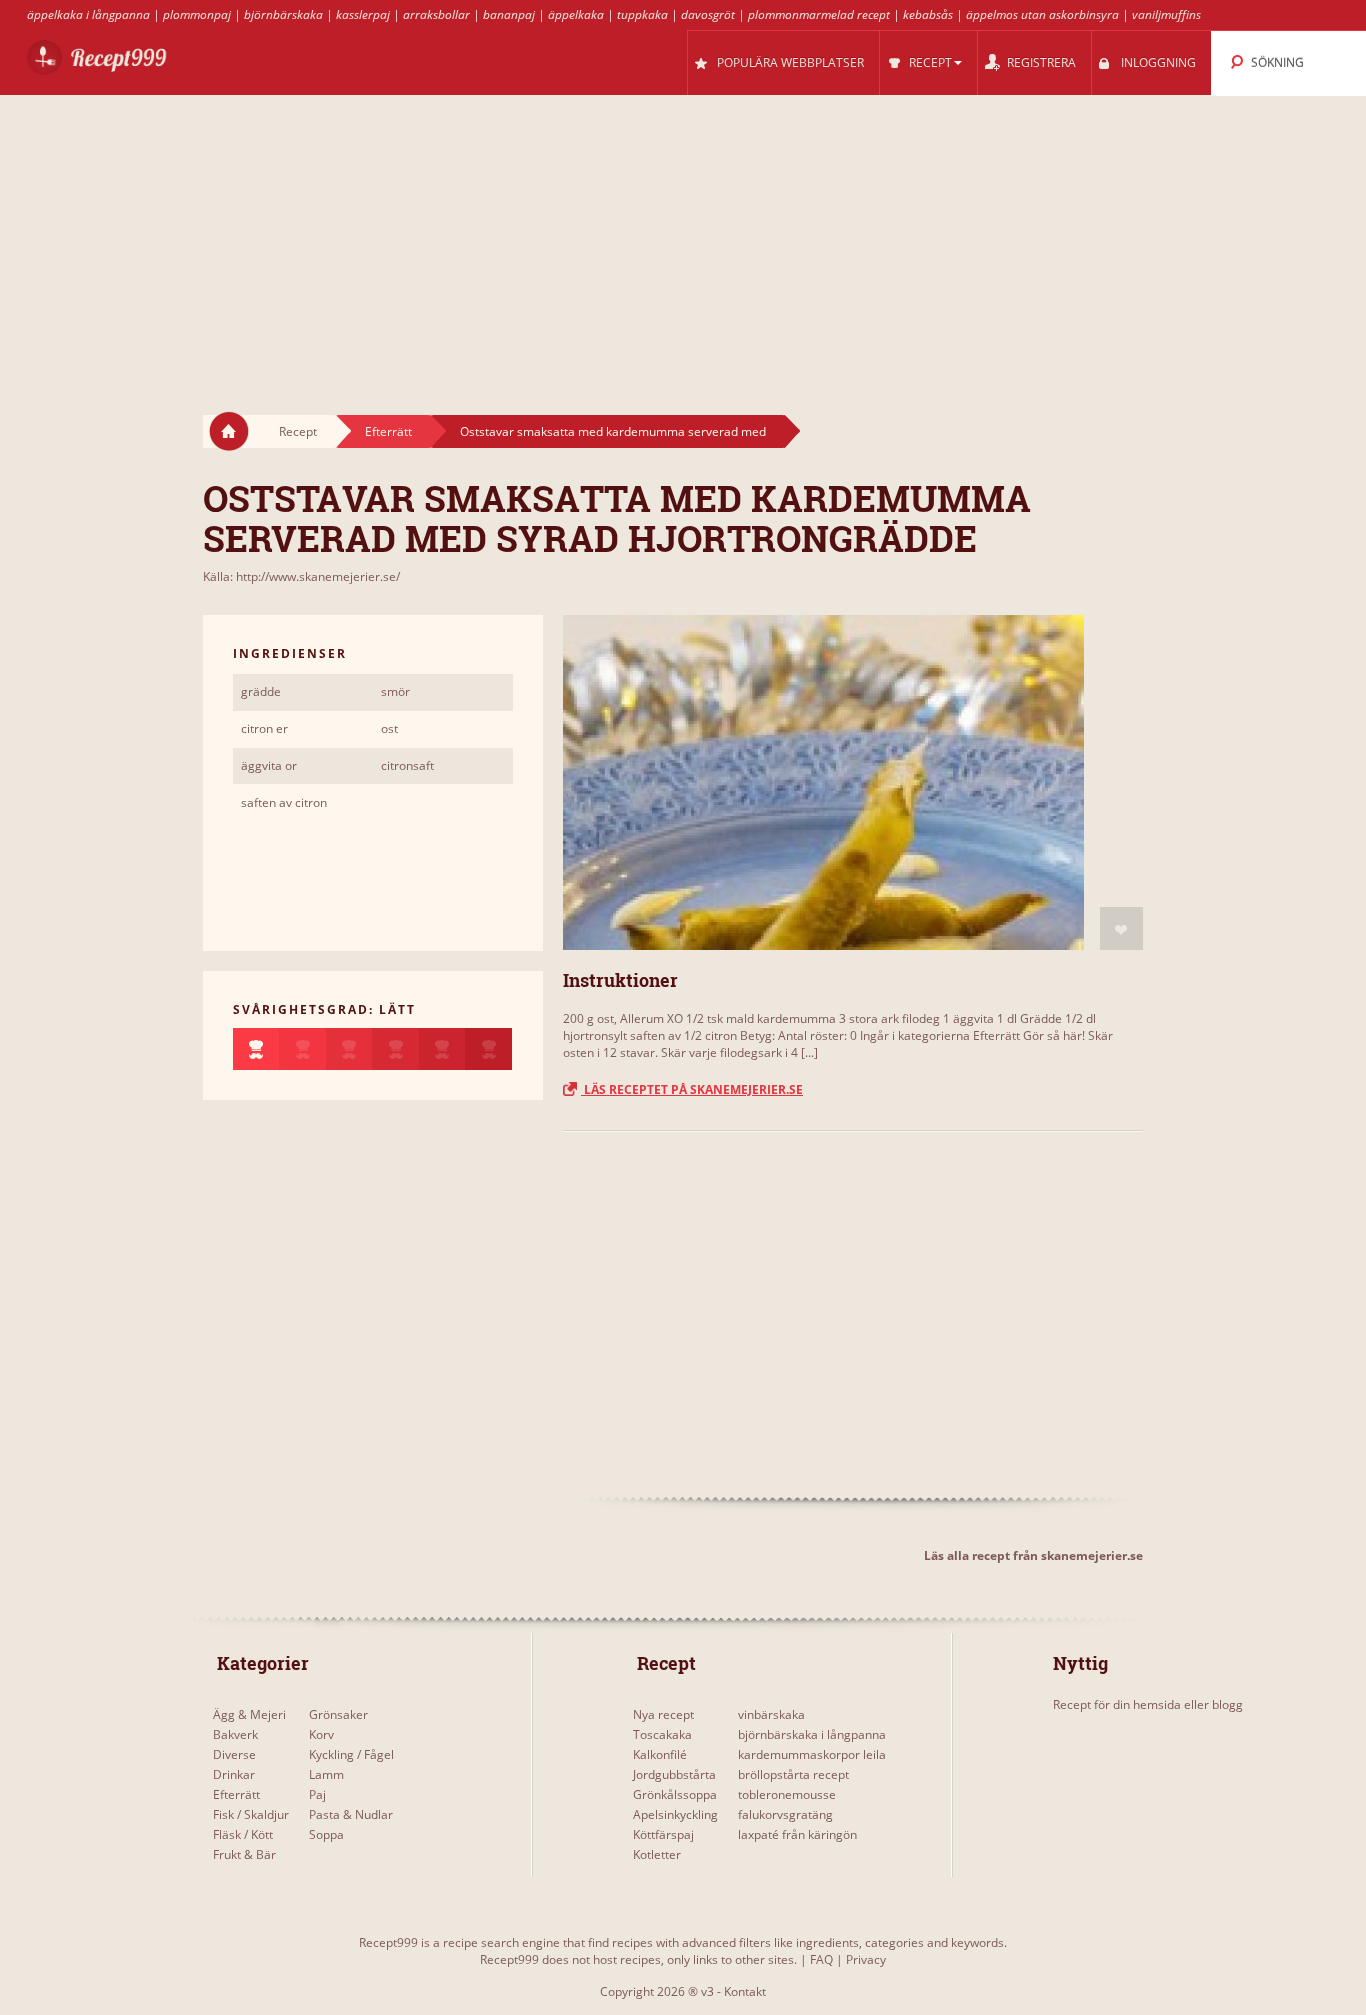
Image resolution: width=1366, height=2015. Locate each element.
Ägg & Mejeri (249, 1714)
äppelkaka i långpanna (88, 14)
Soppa (326, 1834)
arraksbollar (436, 14)
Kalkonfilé (660, 1754)
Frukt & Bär (244, 1854)
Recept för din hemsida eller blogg (1148, 1704)
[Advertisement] (683, 236)
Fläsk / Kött (243, 1834)
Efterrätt (388, 431)
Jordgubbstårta (674, 1774)
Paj (317, 1794)
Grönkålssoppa (675, 1794)
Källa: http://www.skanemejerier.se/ (301, 576)
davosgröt (708, 14)
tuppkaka (642, 14)
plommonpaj (197, 14)
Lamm (326, 1774)
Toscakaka (662, 1734)
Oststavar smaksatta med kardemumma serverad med (613, 431)
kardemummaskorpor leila (812, 1754)
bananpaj (509, 14)
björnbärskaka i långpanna (812, 1734)
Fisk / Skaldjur (251, 1814)
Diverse (234, 1754)
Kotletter (657, 1854)
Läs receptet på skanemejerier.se (692, 1089)
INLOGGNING (1158, 62)
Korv (321, 1734)
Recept (298, 431)
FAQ (821, 1959)
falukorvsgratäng (785, 1814)
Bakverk (235, 1734)
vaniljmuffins (1166, 14)
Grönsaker (338, 1714)
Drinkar (234, 1774)
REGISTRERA (1041, 62)
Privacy (866, 1959)
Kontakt (745, 1991)
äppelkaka (576, 14)
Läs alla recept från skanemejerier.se (1033, 1555)
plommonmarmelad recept (819, 14)
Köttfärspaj (663, 1834)
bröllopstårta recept (793, 1774)
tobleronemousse (787, 1794)
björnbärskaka (283, 14)
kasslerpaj (363, 14)
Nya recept (663, 1714)
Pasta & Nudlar (351, 1814)
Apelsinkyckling (675, 1814)
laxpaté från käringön (797, 1834)
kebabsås (928, 14)
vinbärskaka (771, 1714)
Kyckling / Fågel (351, 1754)
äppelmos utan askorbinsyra (1042, 14)
